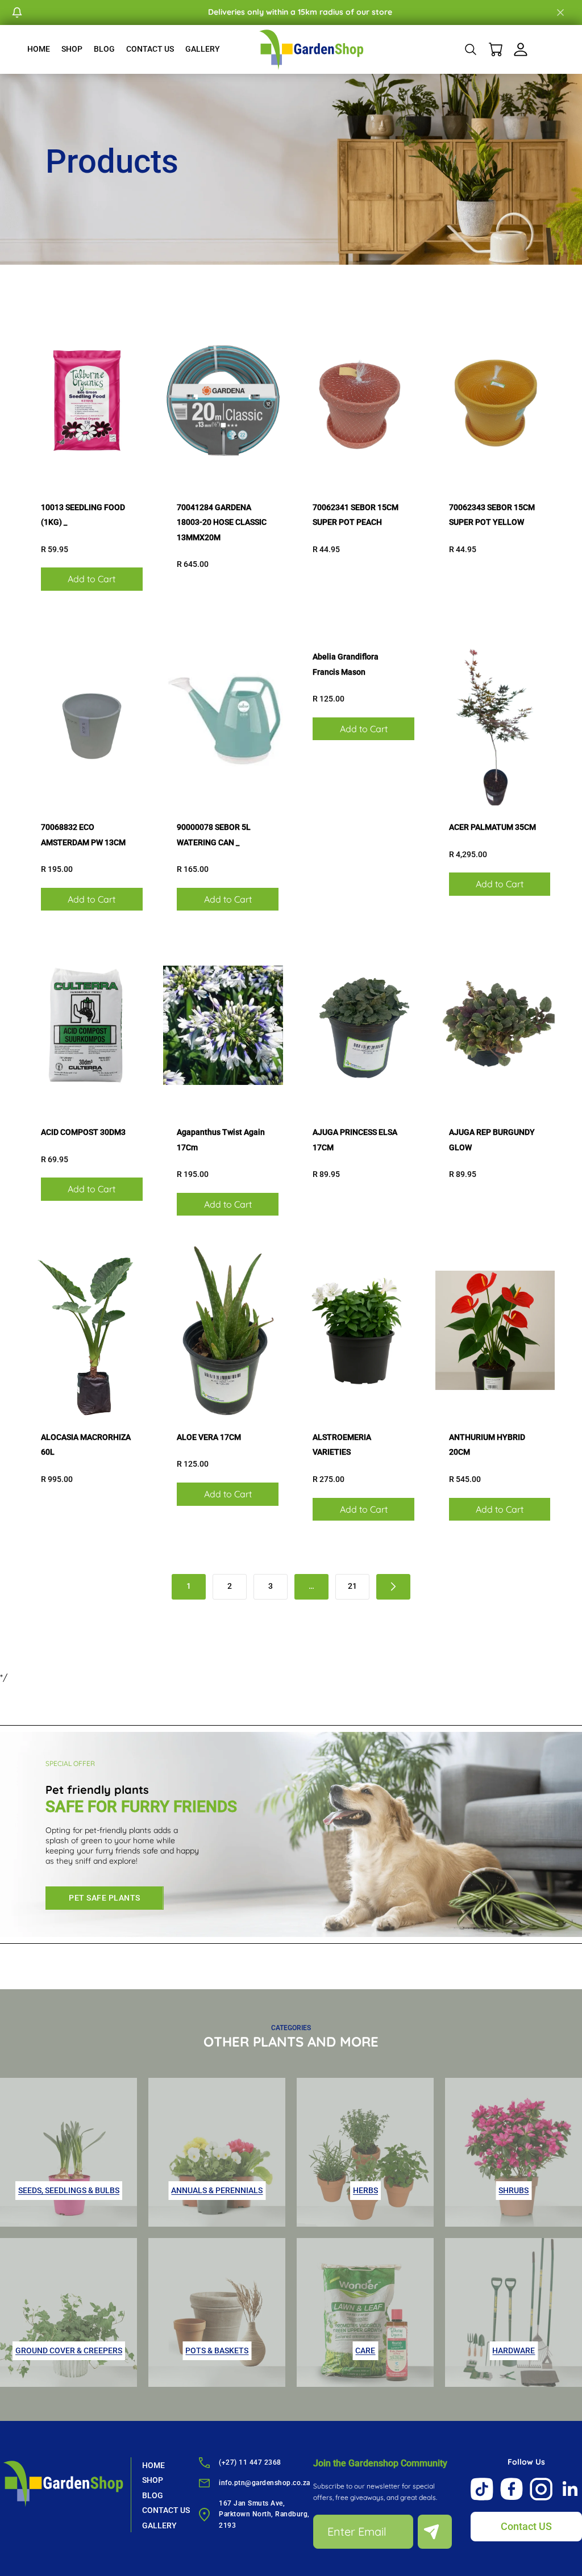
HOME (39, 49)
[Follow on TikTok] (482, 2489)
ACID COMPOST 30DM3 (83, 1132)
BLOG (104, 49)
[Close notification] (560, 12)
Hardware (514, 2350)
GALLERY (203, 49)
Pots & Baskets (217, 2350)
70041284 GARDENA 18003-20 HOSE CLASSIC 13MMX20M (222, 522)
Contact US (526, 2526)
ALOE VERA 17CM (209, 1437)
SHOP (72, 49)
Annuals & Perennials (217, 2190)
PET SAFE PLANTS (105, 1898)
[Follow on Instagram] (541, 2489)
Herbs (365, 2190)
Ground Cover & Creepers (69, 2350)
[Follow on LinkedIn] (571, 2489)
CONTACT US (150, 49)
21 (352, 1586)
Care (365, 2350)
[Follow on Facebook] (512, 2489)
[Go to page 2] (393, 1587)
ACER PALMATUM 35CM (492, 827)
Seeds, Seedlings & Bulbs (69, 2190)
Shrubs (514, 2190)
